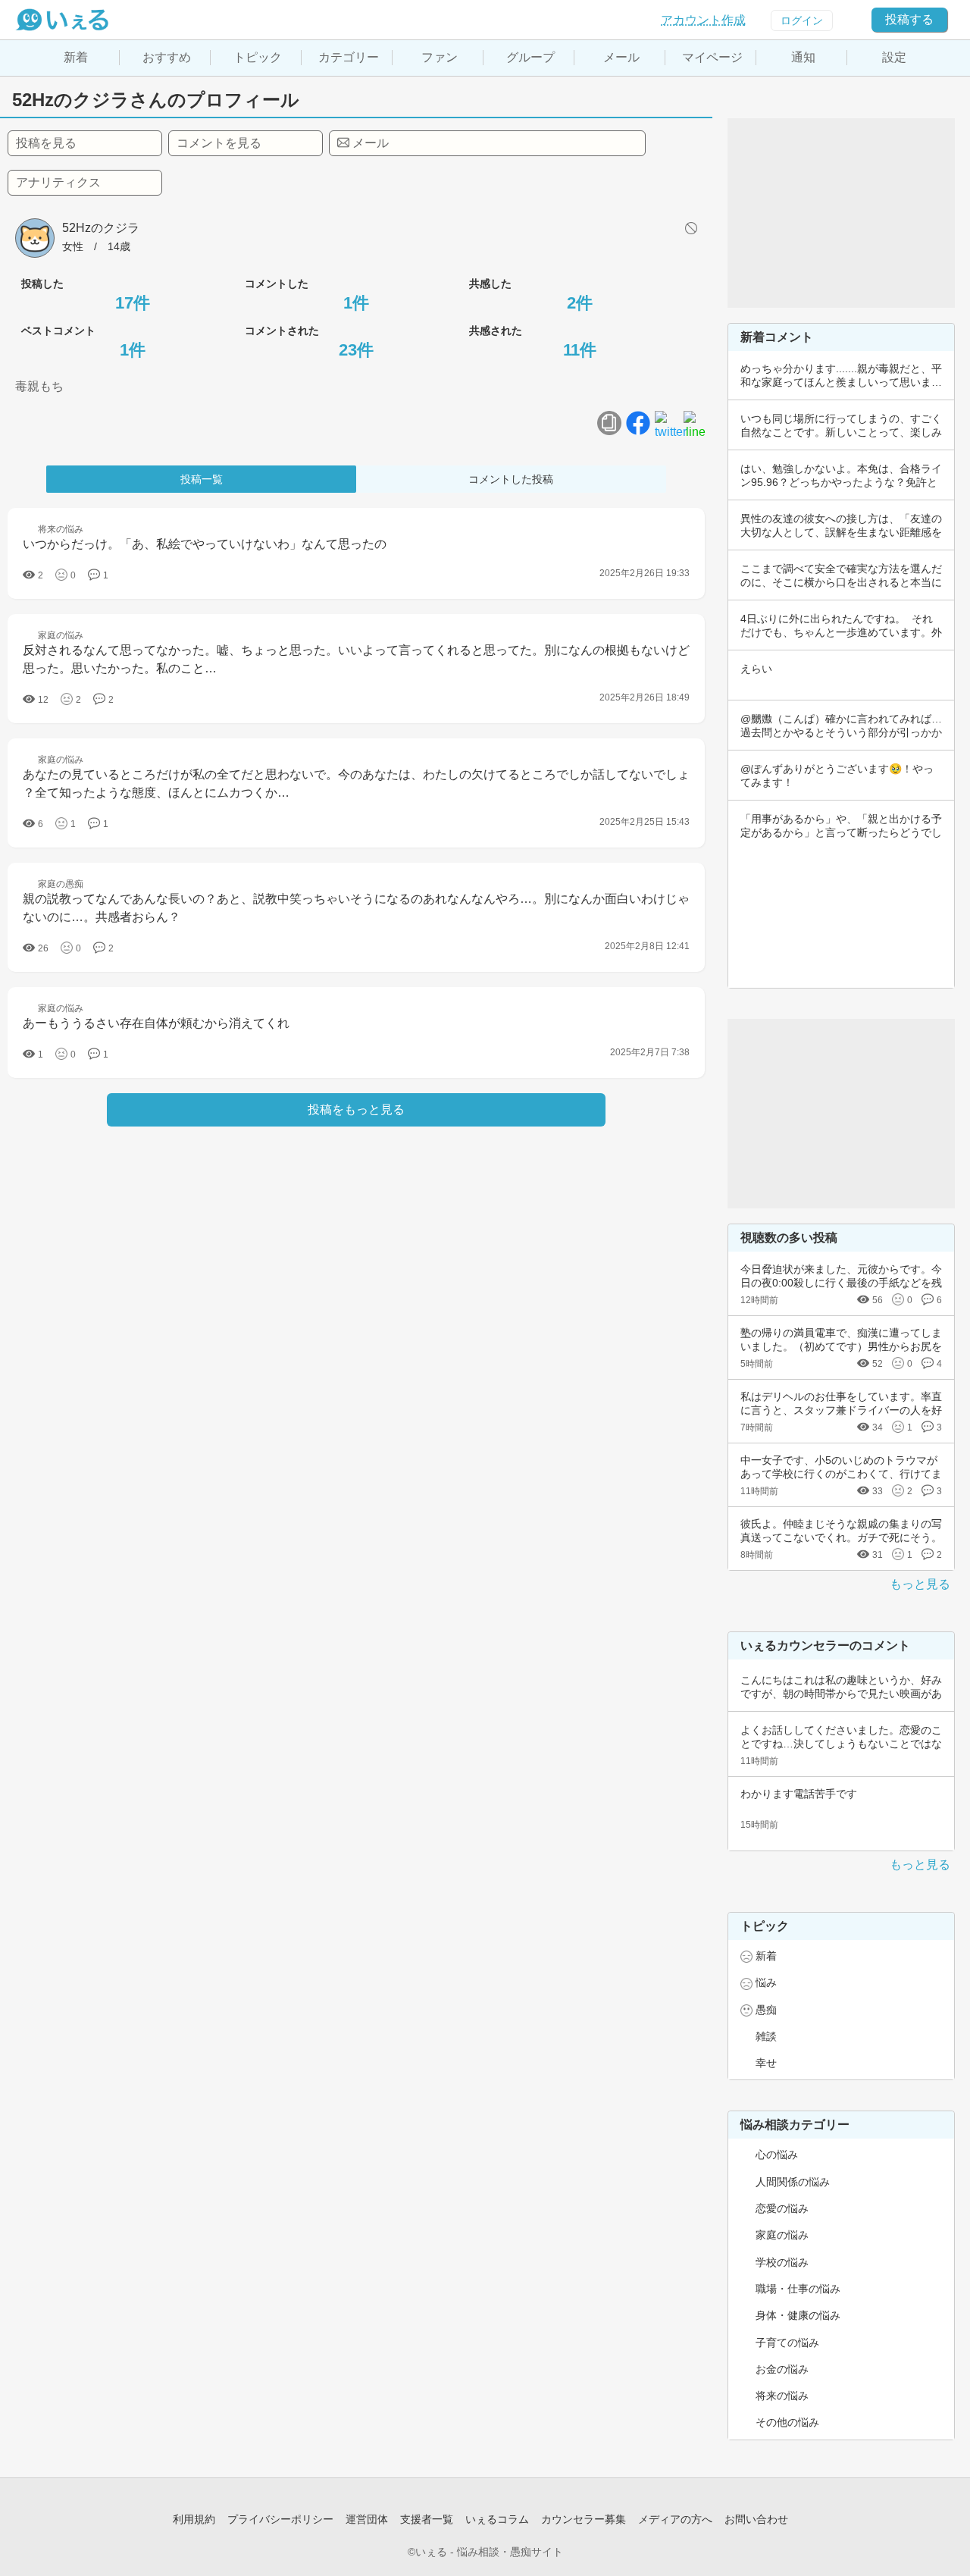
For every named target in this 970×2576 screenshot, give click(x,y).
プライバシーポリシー (280, 2519)
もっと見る (920, 1584)
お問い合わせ (756, 2519)
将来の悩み (782, 2396)
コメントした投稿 (511, 479)
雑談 (766, 2036)
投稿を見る (46, 143)
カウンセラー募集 (584, 2519)
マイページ (712, 57)
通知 (803, 57)
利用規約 (194, 2519)
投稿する (909, 19)
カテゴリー (349, 57)
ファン (440, 57)
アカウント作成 (703, 20)
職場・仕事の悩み (798, 2289)
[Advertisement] (841, 213)
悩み (766, 1982)
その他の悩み (787, 2422)
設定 (894, 57)
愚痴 (766, 2010)
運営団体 (367, 2519)
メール (621, 57)
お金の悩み (782, 2369)
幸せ (766, 2063)
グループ (530, 57)
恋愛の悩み (782, 2208)
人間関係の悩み (793, 2182)
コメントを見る (219, 143)
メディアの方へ (675, 2519)
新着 (76, 57)
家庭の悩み (782, 2235)
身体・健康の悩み (798, 2315)
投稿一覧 (202, 479)
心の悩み (777, 2155)
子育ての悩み (787, 2343)
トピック (258, 57)
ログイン (802, 20)
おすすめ (167, 57)
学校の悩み (782, 2262)
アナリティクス (58, 182)
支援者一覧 (427, 2519)
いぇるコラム (497, 2519)
